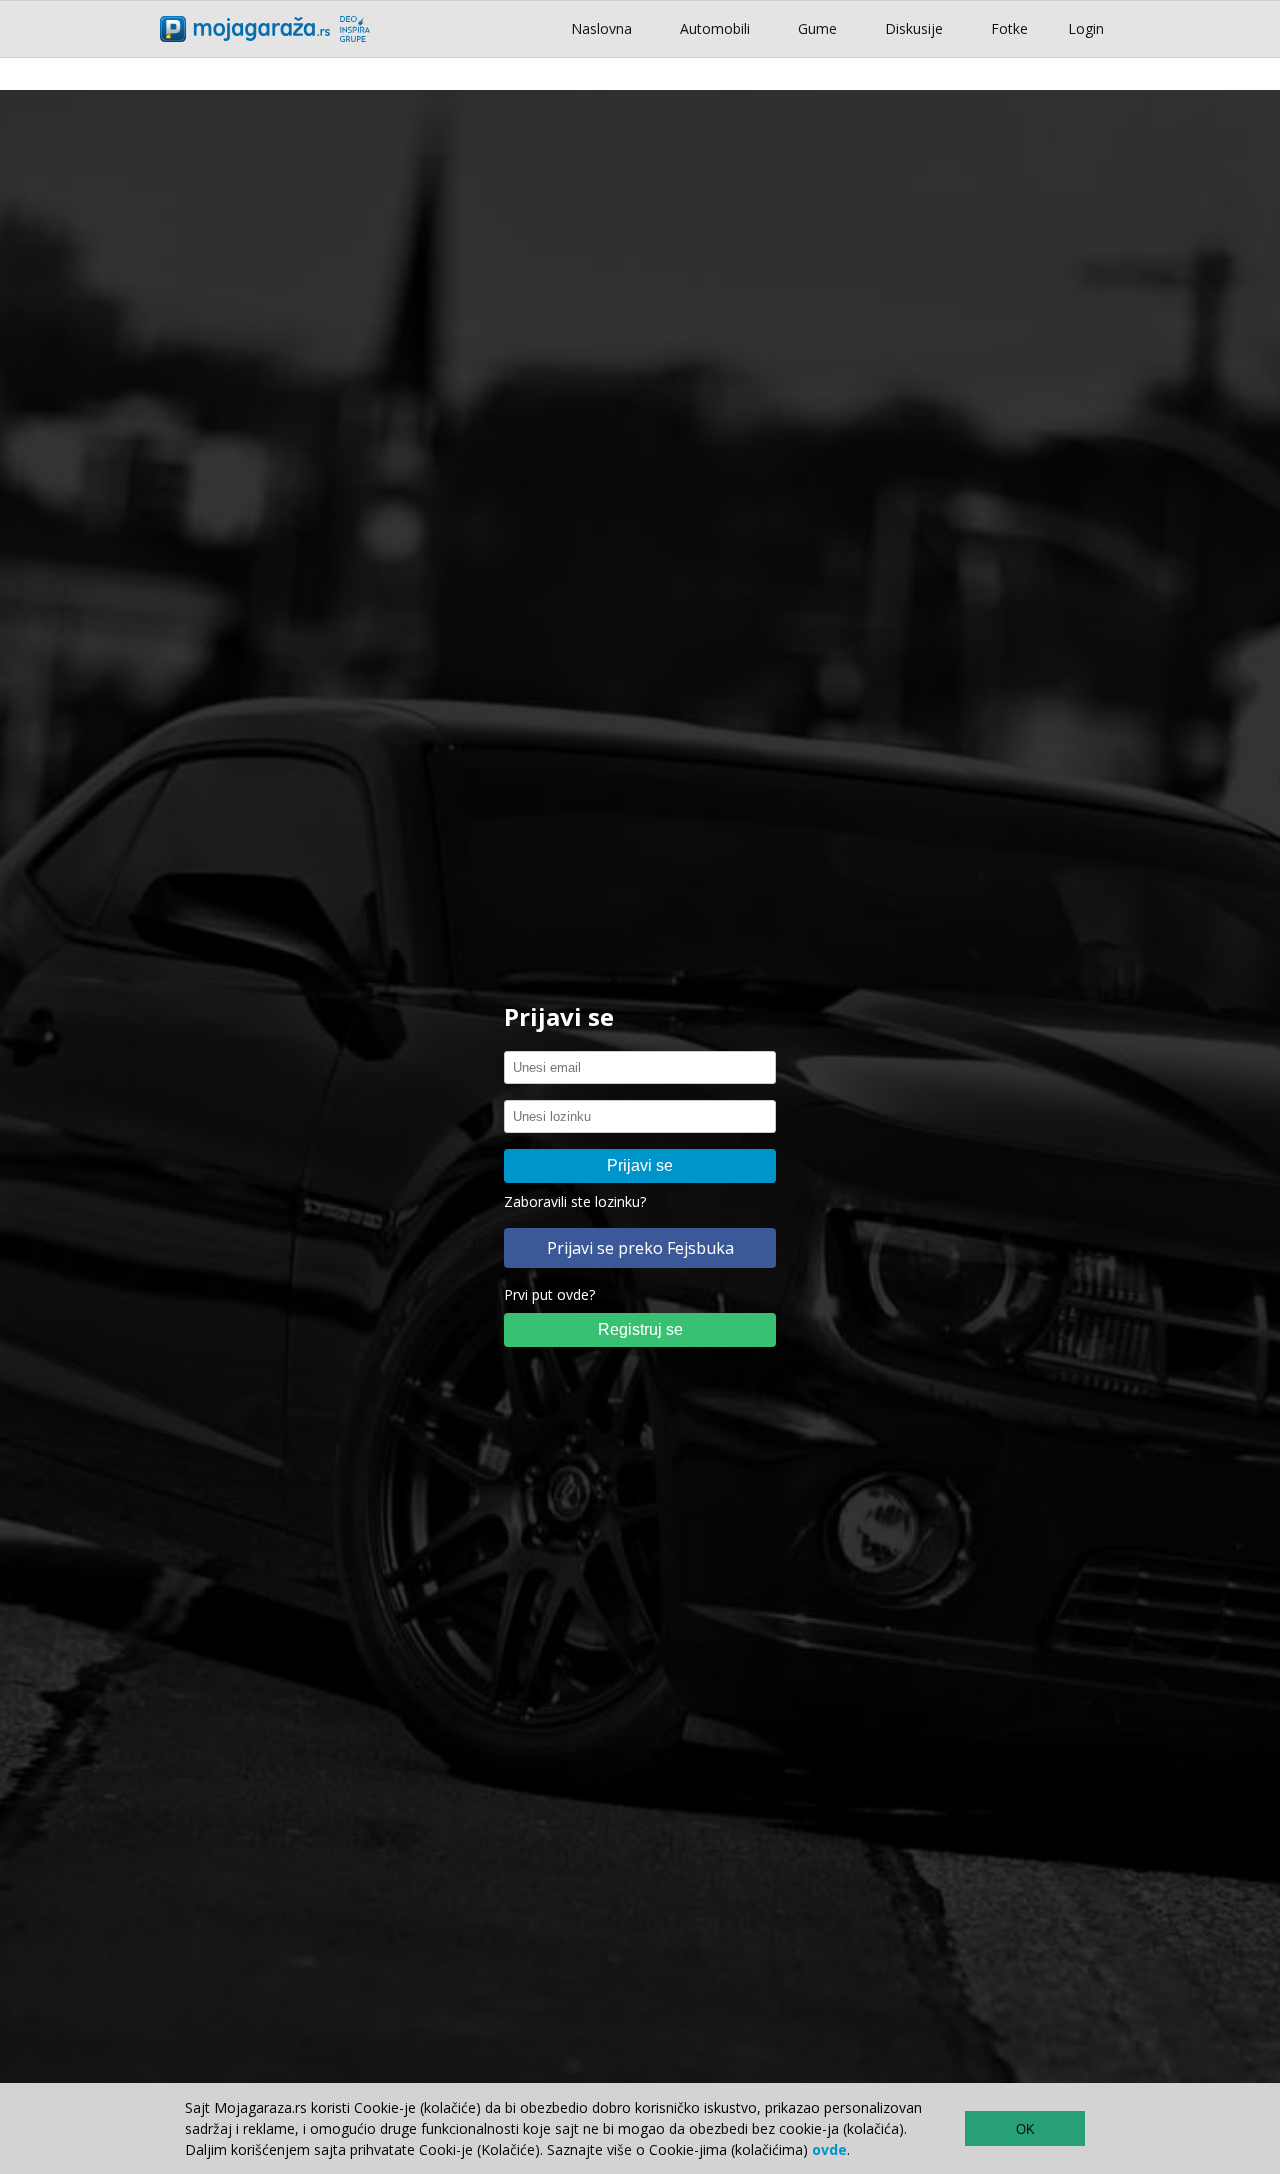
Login (1086, 28)
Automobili (715, 28)
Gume (817, 28)
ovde (829, 2149)
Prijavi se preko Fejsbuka (640, 1248)
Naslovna (601, 28)
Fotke (1009, 28)
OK (1025, 2129)
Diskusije (914, 28)
